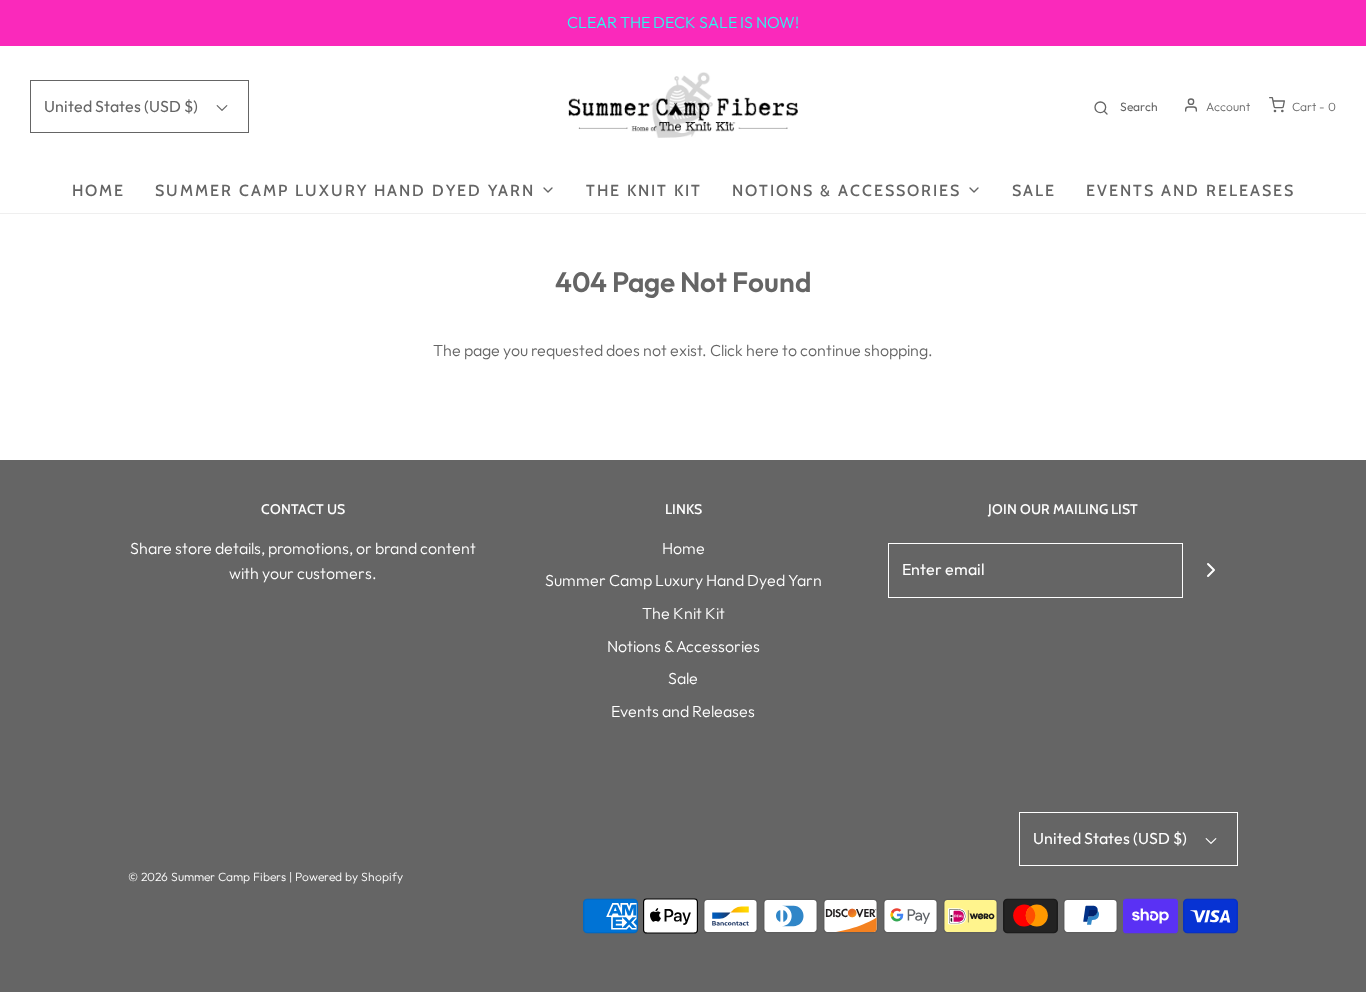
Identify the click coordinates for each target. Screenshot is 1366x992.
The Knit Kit (644, 190)
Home (98, 190)
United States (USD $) (122, 106)
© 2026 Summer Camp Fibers (207, 876)
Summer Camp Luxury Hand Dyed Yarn (683, 580)
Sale (1034, 190)
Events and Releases (1190, 190)
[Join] (1210, 570)
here (762, 350)
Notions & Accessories (683, 646)
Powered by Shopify (349, 876)
